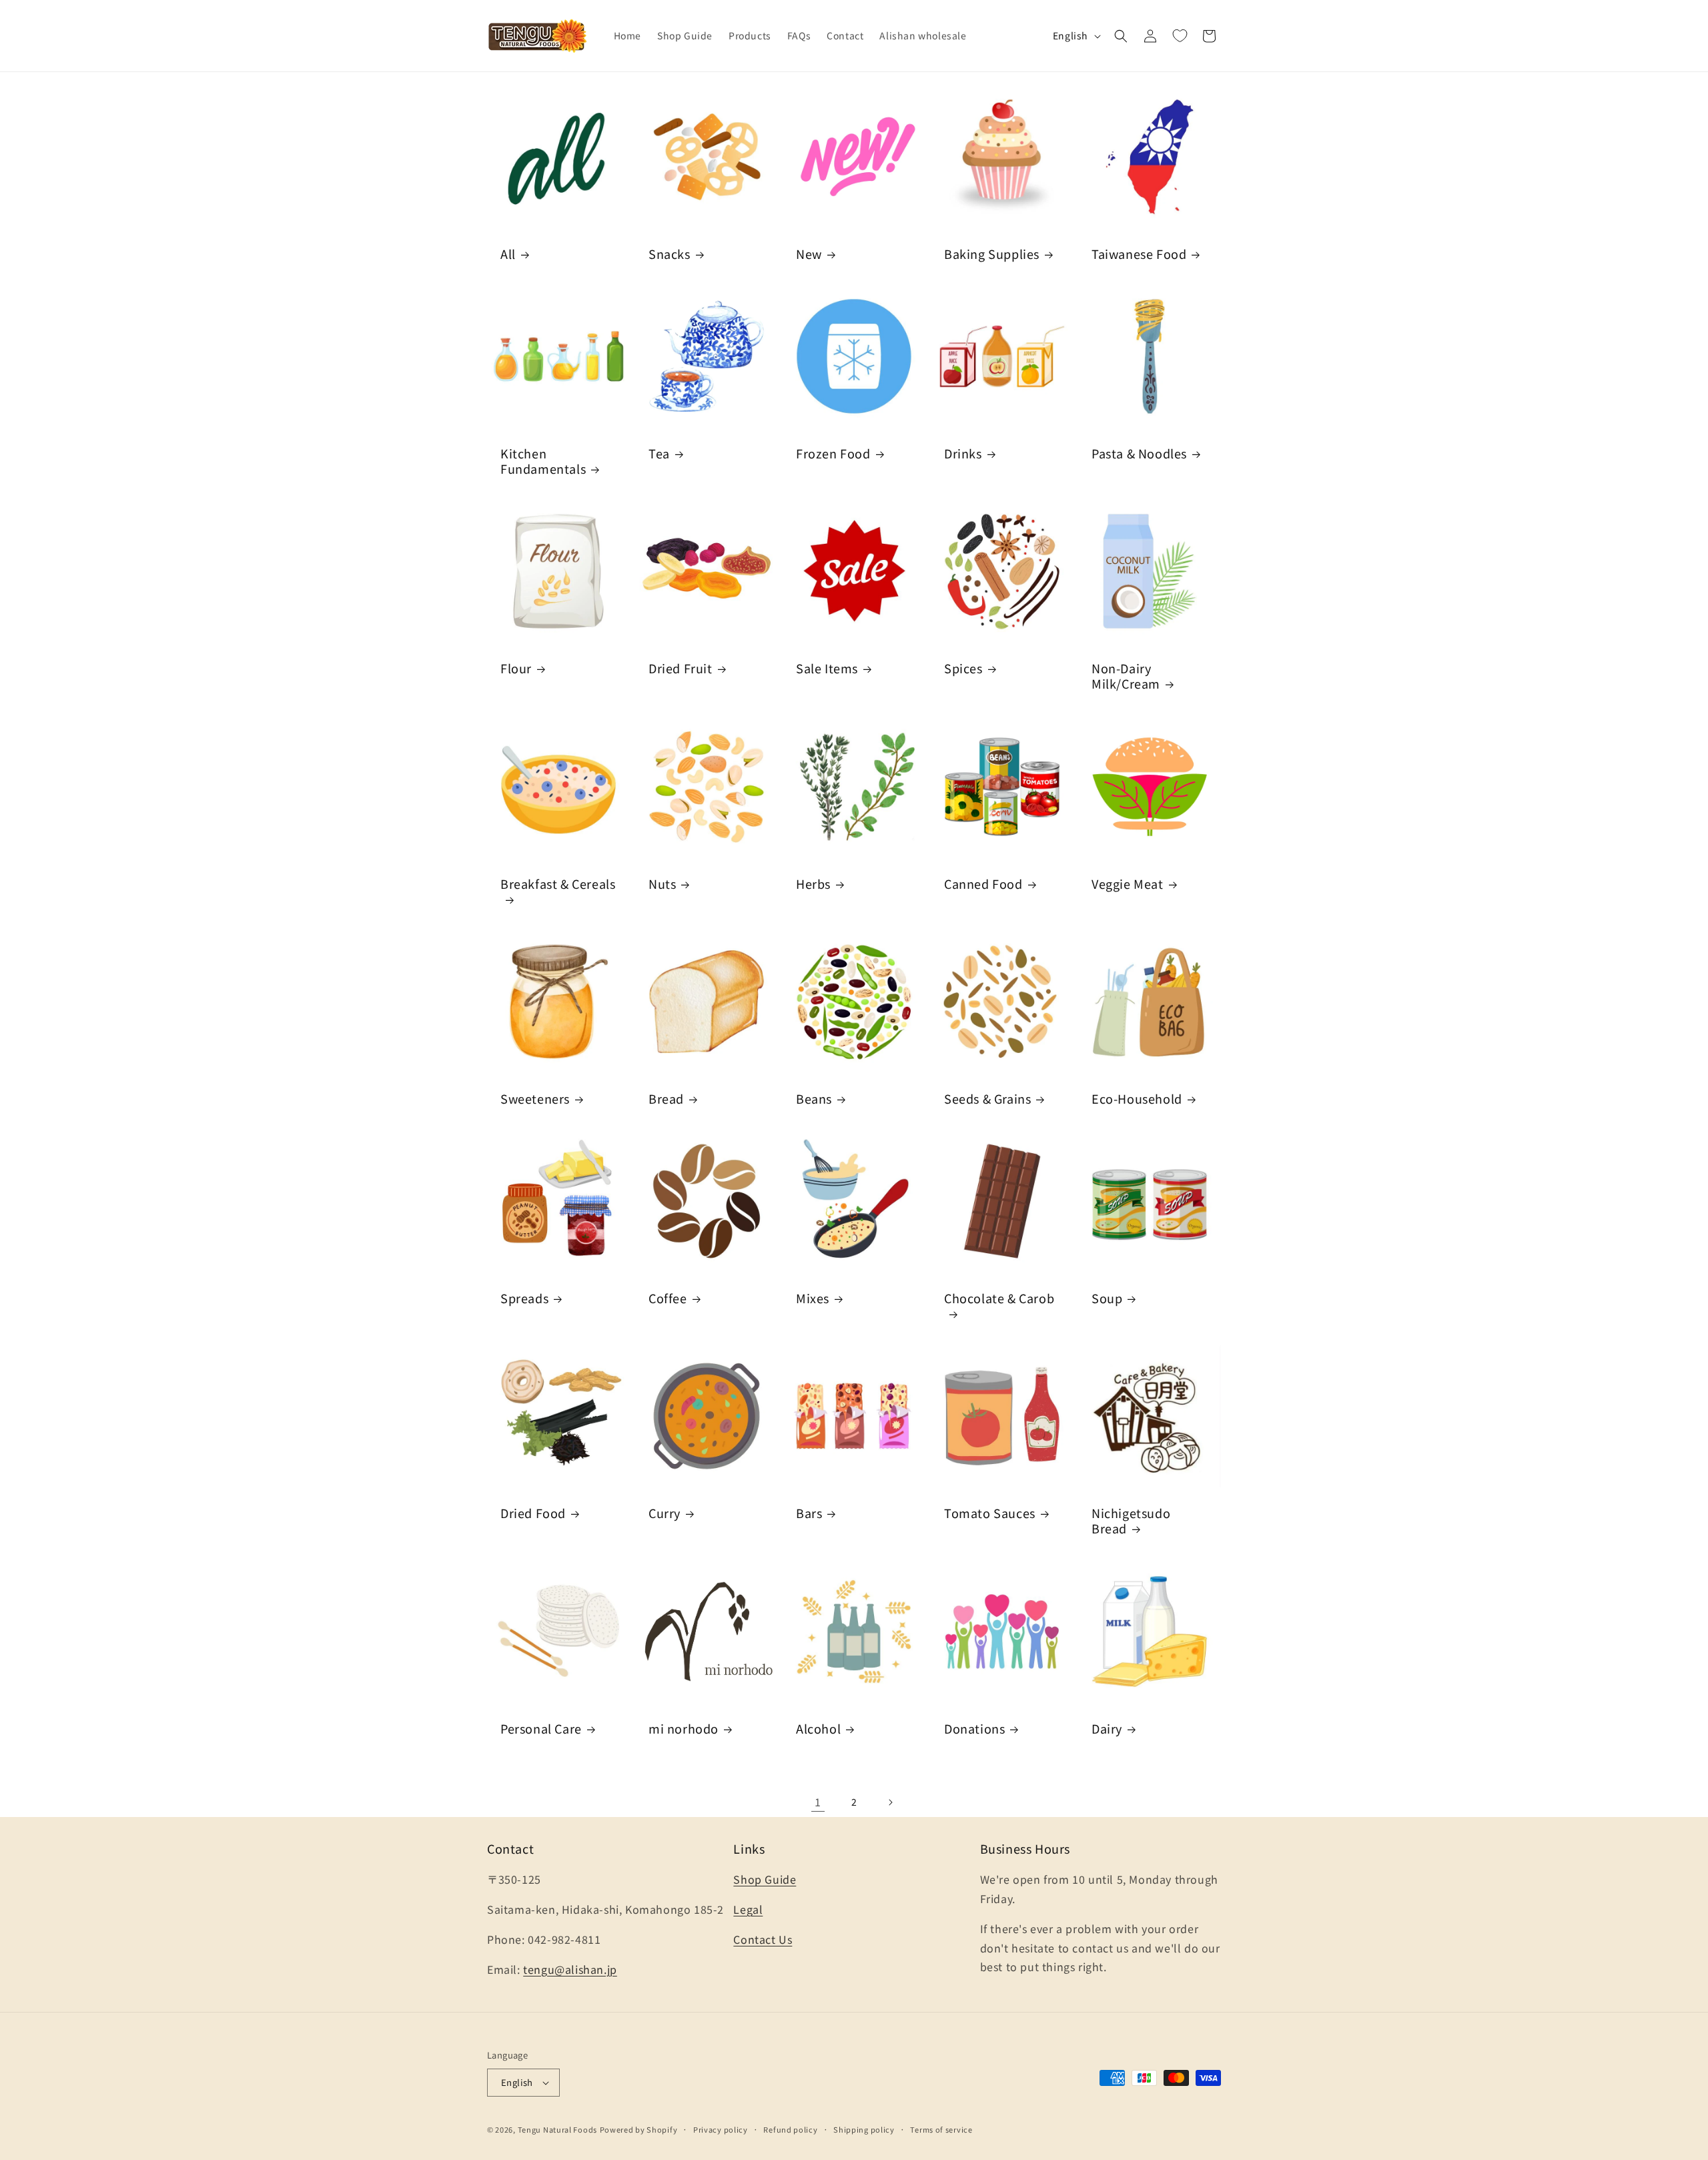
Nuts (662, 883)
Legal (748, 1909)
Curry (665, 1513)
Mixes (813, 1298)
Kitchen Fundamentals (543, 461)
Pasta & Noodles (1139, 453)
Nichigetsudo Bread (1131, 1521)
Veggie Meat (1128, 883)
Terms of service (941, 2129)
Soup (1107, 1298)
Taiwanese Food (1139, 254)
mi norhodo (684, 1728)
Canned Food (983, 883)
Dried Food (533, 1513)
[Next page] (890, 1802)
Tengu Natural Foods (557, 2129)
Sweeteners (535, 1099)
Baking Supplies (992, 254)
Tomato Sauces (990, 1513)
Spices (963, 668)
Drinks (963, 453)
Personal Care (541, 1728)
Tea (659, 453)
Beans (814, 1099)
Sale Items (827, 668)
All (508, 254)
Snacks (670, 254)
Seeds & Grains (987, 1099)
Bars (809, 1513)
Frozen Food (833, 453)
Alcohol (818, 1728)
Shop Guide (765, 1879)
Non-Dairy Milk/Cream (1126, 676)
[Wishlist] (1180, 36)
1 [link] (818, 1802)
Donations (974, 1728)
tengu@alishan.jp (570, 1969)
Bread (666, 1099)
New (809, 254)
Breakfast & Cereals (558, 883)
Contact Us (763, 1939)
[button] (1121, 36)
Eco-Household (1137, 1099)
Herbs (813, 883)
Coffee (668, 1298)
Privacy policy (721, 2129)
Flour (516, 668)
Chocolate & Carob (999, 1299)
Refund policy (790, 2129)
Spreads (524, 1298)
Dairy (1107, 1728)
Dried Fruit (681, 668)
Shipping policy (864, 2129)
